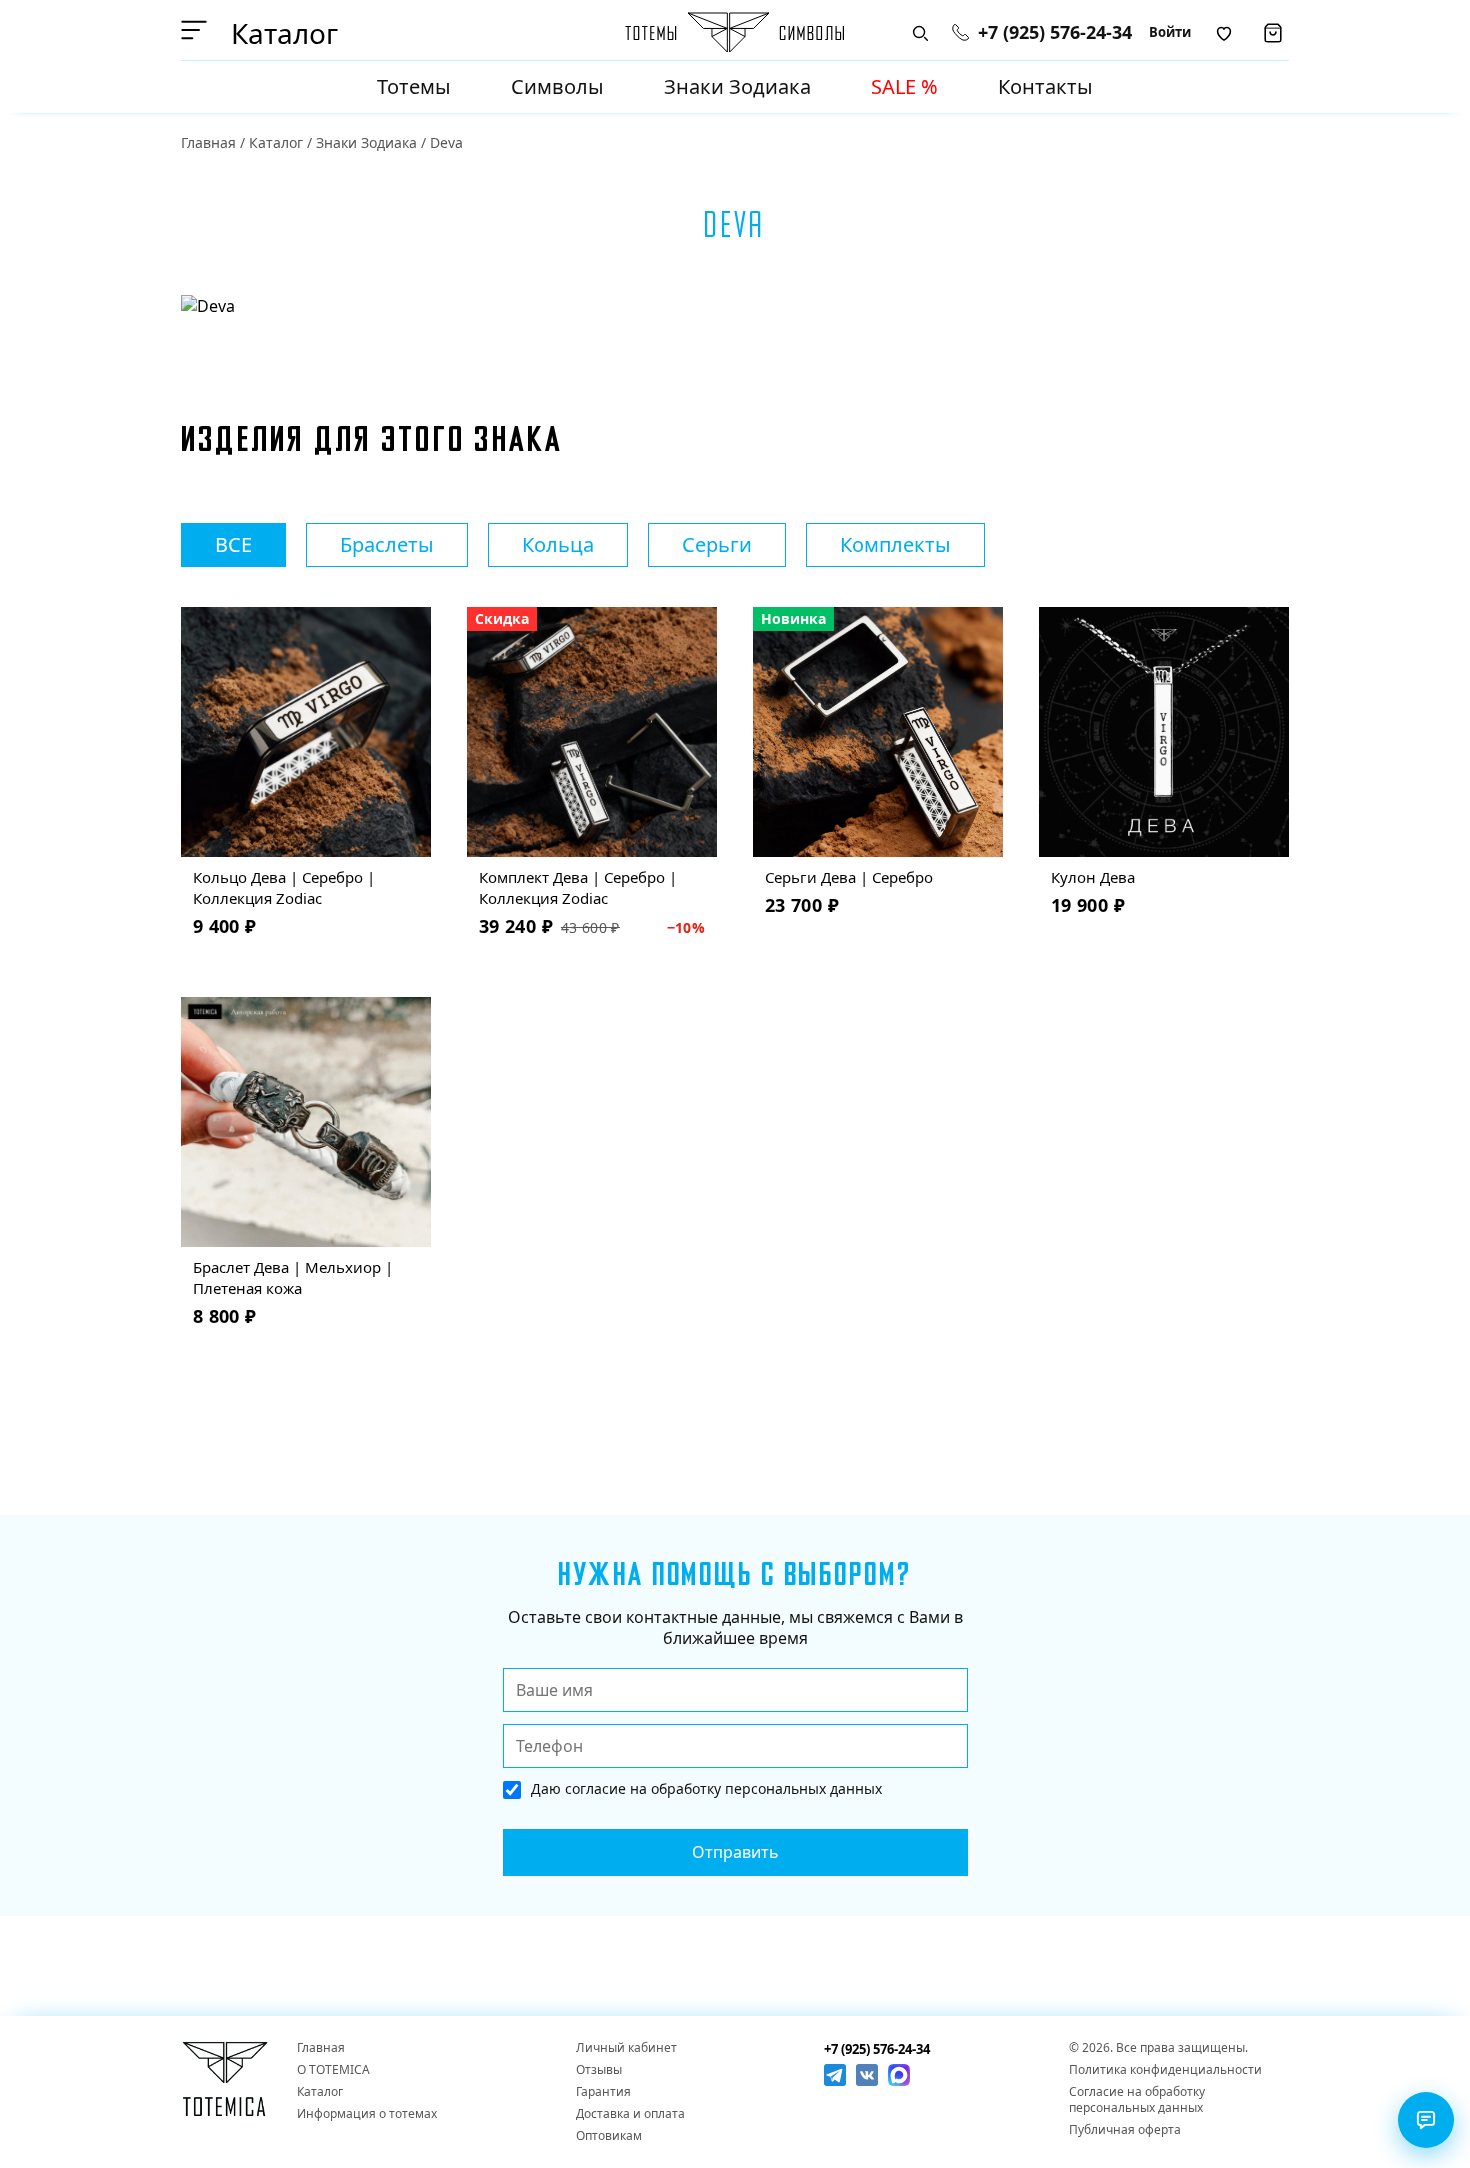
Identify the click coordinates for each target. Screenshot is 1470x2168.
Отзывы (599, 2070)
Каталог (276, 142)
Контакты (1045, 87)
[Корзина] (1273, 33)
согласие (595, 1788)
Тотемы (414, 87)
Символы (557, 87)
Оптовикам (609, 2136)
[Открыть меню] (197, 30)
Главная (208, 142)
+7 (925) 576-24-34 (1055, 33)
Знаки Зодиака (737, 87)
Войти (1170, 32)
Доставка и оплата (630, 2114)
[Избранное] (1224, 33)
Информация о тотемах (367, 2114)
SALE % (904, 87)
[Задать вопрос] (1426, 2120)
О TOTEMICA (333, 2070)
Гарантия (603, 2092)
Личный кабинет (626, 2048)
